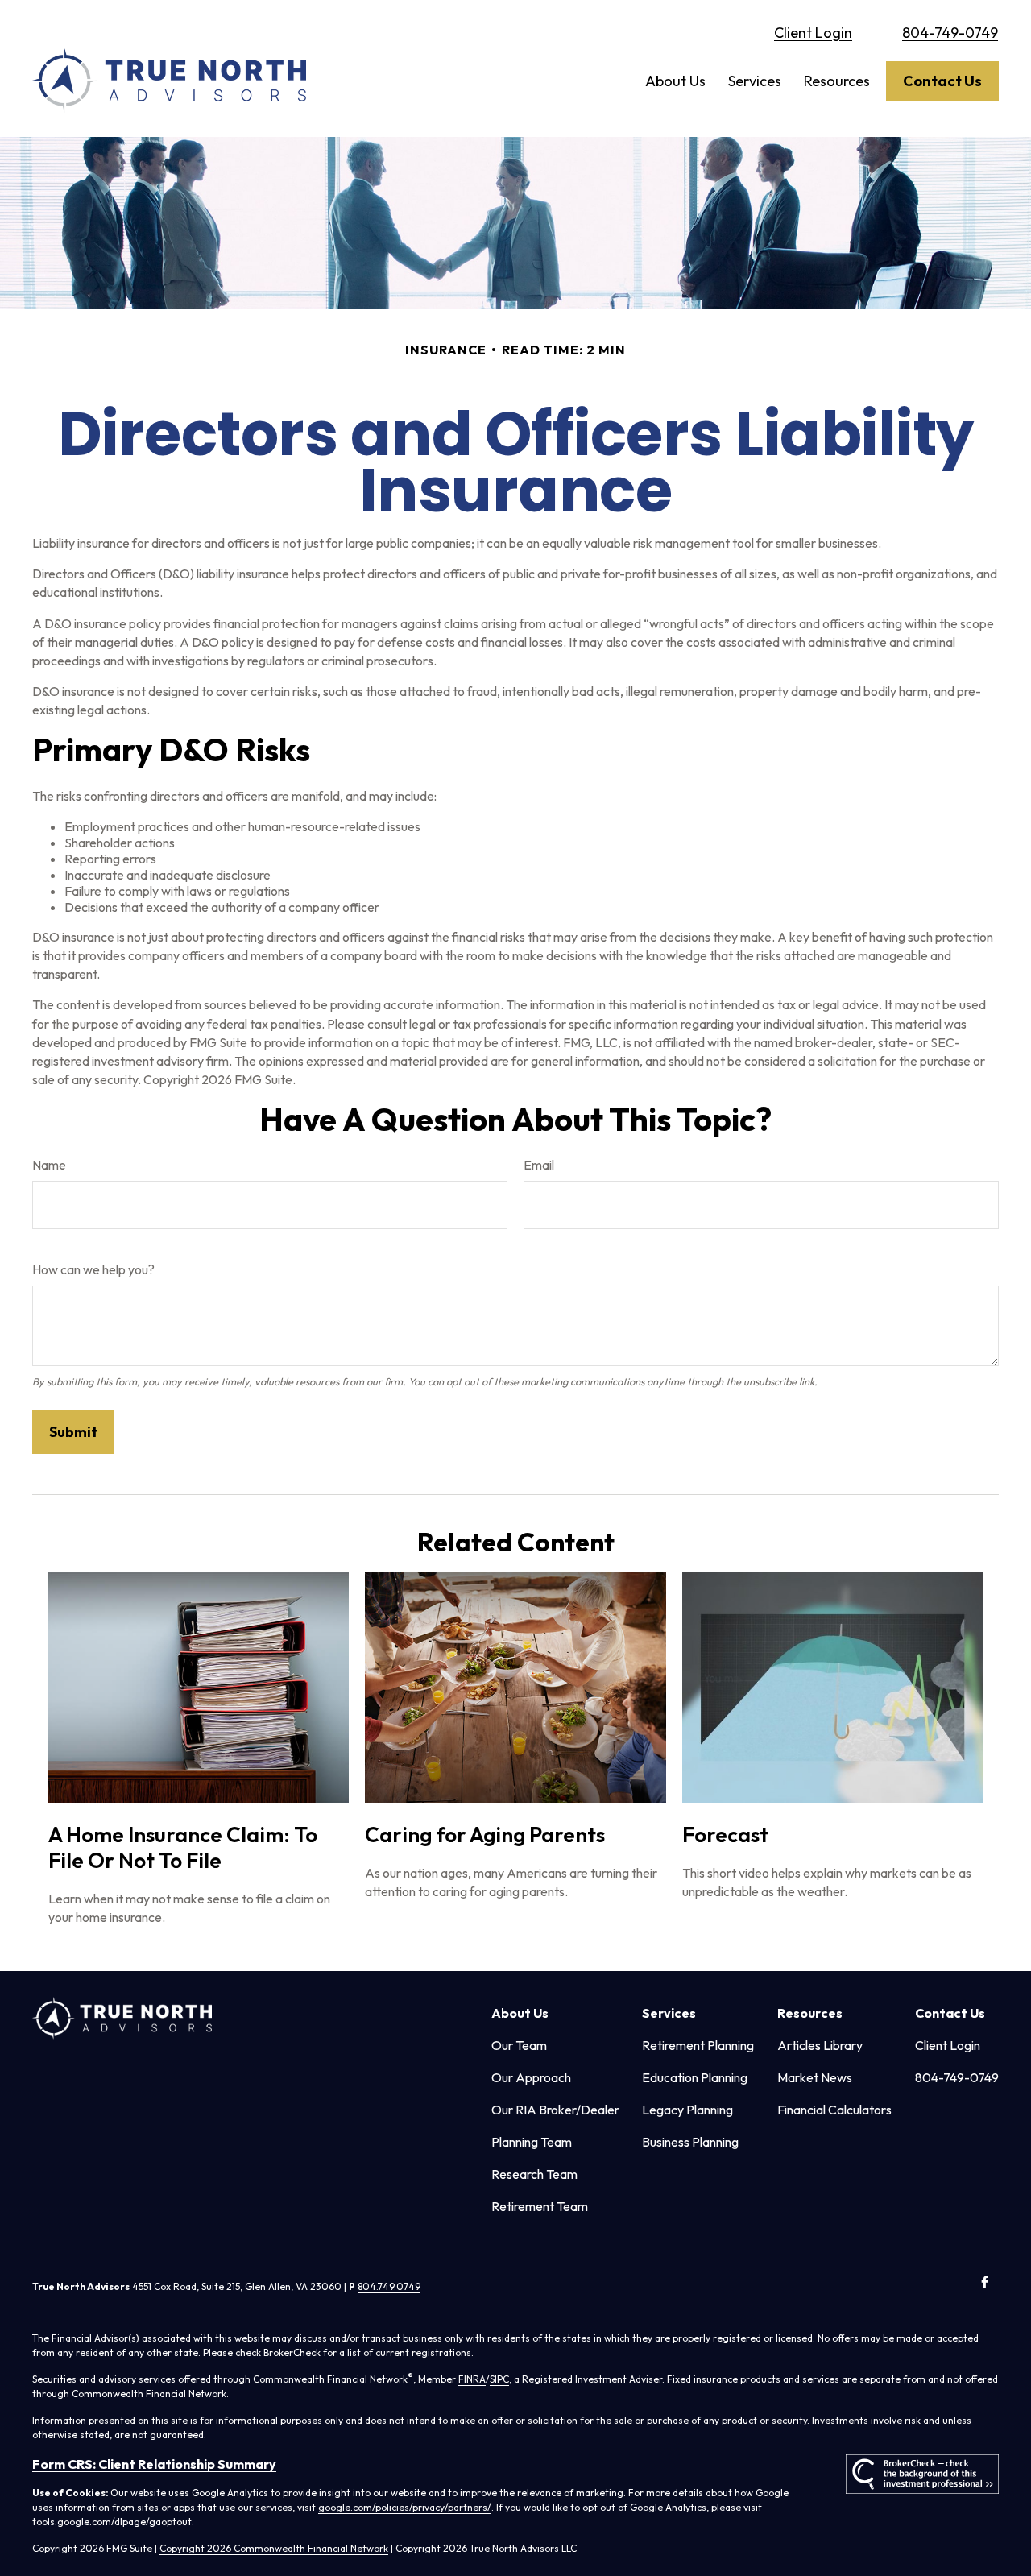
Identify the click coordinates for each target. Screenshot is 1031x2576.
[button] (675, 81)
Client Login (813, 33)
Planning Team (532, 2142)
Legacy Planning (687, 2110)
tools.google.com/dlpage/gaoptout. (113, 2522)
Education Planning (695, 2077)
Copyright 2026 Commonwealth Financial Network (274, 2548)
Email (539, 1165)
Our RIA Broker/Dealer (555, 2110)
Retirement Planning (698, 2045)
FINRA (472, 2379)
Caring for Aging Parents (485, 1835)
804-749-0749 (950, 33)
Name (49, 1165)
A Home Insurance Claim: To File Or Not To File (183, 1847)
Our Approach (531, 2077)
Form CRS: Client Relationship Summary (154, 2464)
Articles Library (820, 2045)
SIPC (499, 2379)
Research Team (534, 2174)
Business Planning (690, 2142)
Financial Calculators (834, 2110)
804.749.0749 (389, 2286)
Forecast (725, 1835)
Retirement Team (540, 2206)
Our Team (519, 2045)
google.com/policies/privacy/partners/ (405, 2507)
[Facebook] (985, 2282)
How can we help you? (93, 1269)
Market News (815, 2077)
